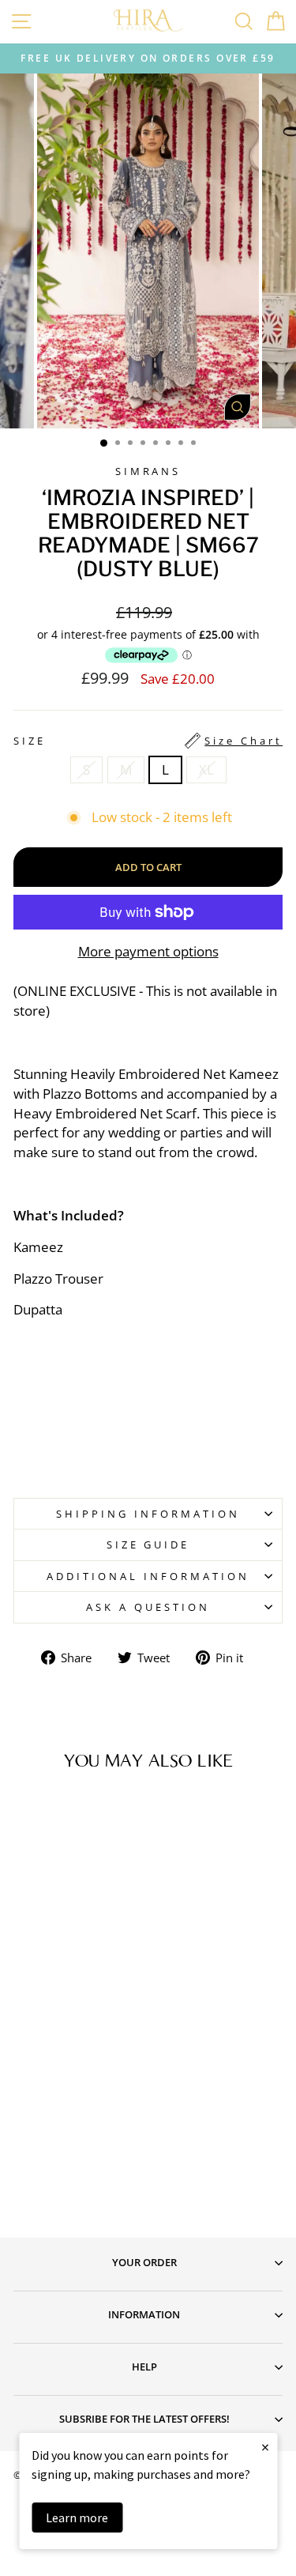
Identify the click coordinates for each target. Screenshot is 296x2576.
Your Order (144, 2262)
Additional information (148, 1576)
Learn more (77, 2518)
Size (148, 741)
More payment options (148, 951)
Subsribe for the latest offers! (144, 2419)
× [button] (265, 2447)
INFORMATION (144, 2314)
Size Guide (148, 1544)
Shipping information (148, 1514)
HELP (144, 2367)
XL (206, 769)
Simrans (148, 471)
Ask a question (148, 1607)
